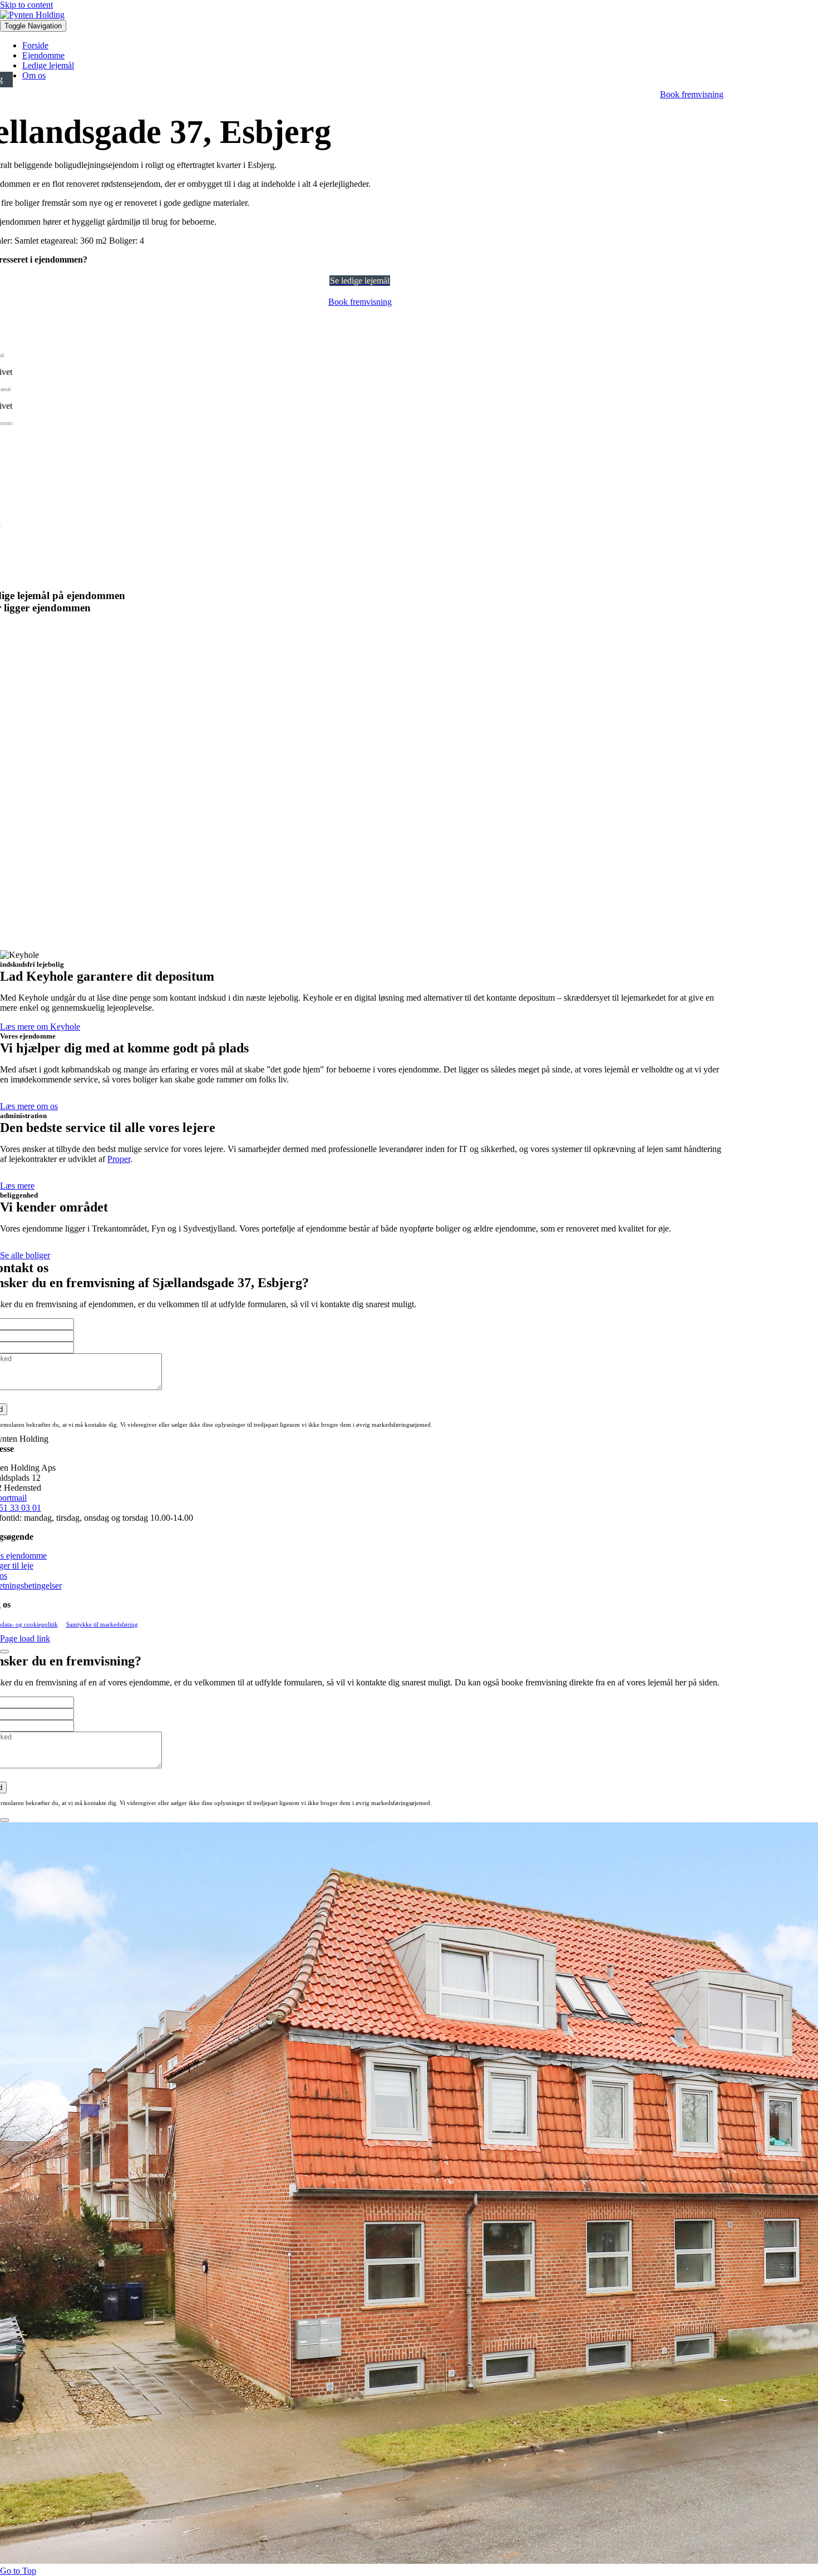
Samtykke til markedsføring (102, 1624)
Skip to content (26, 5)
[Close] (4, 1652)
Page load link (25, 1638)
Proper (119, 1159)
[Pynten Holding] (32, 15)
